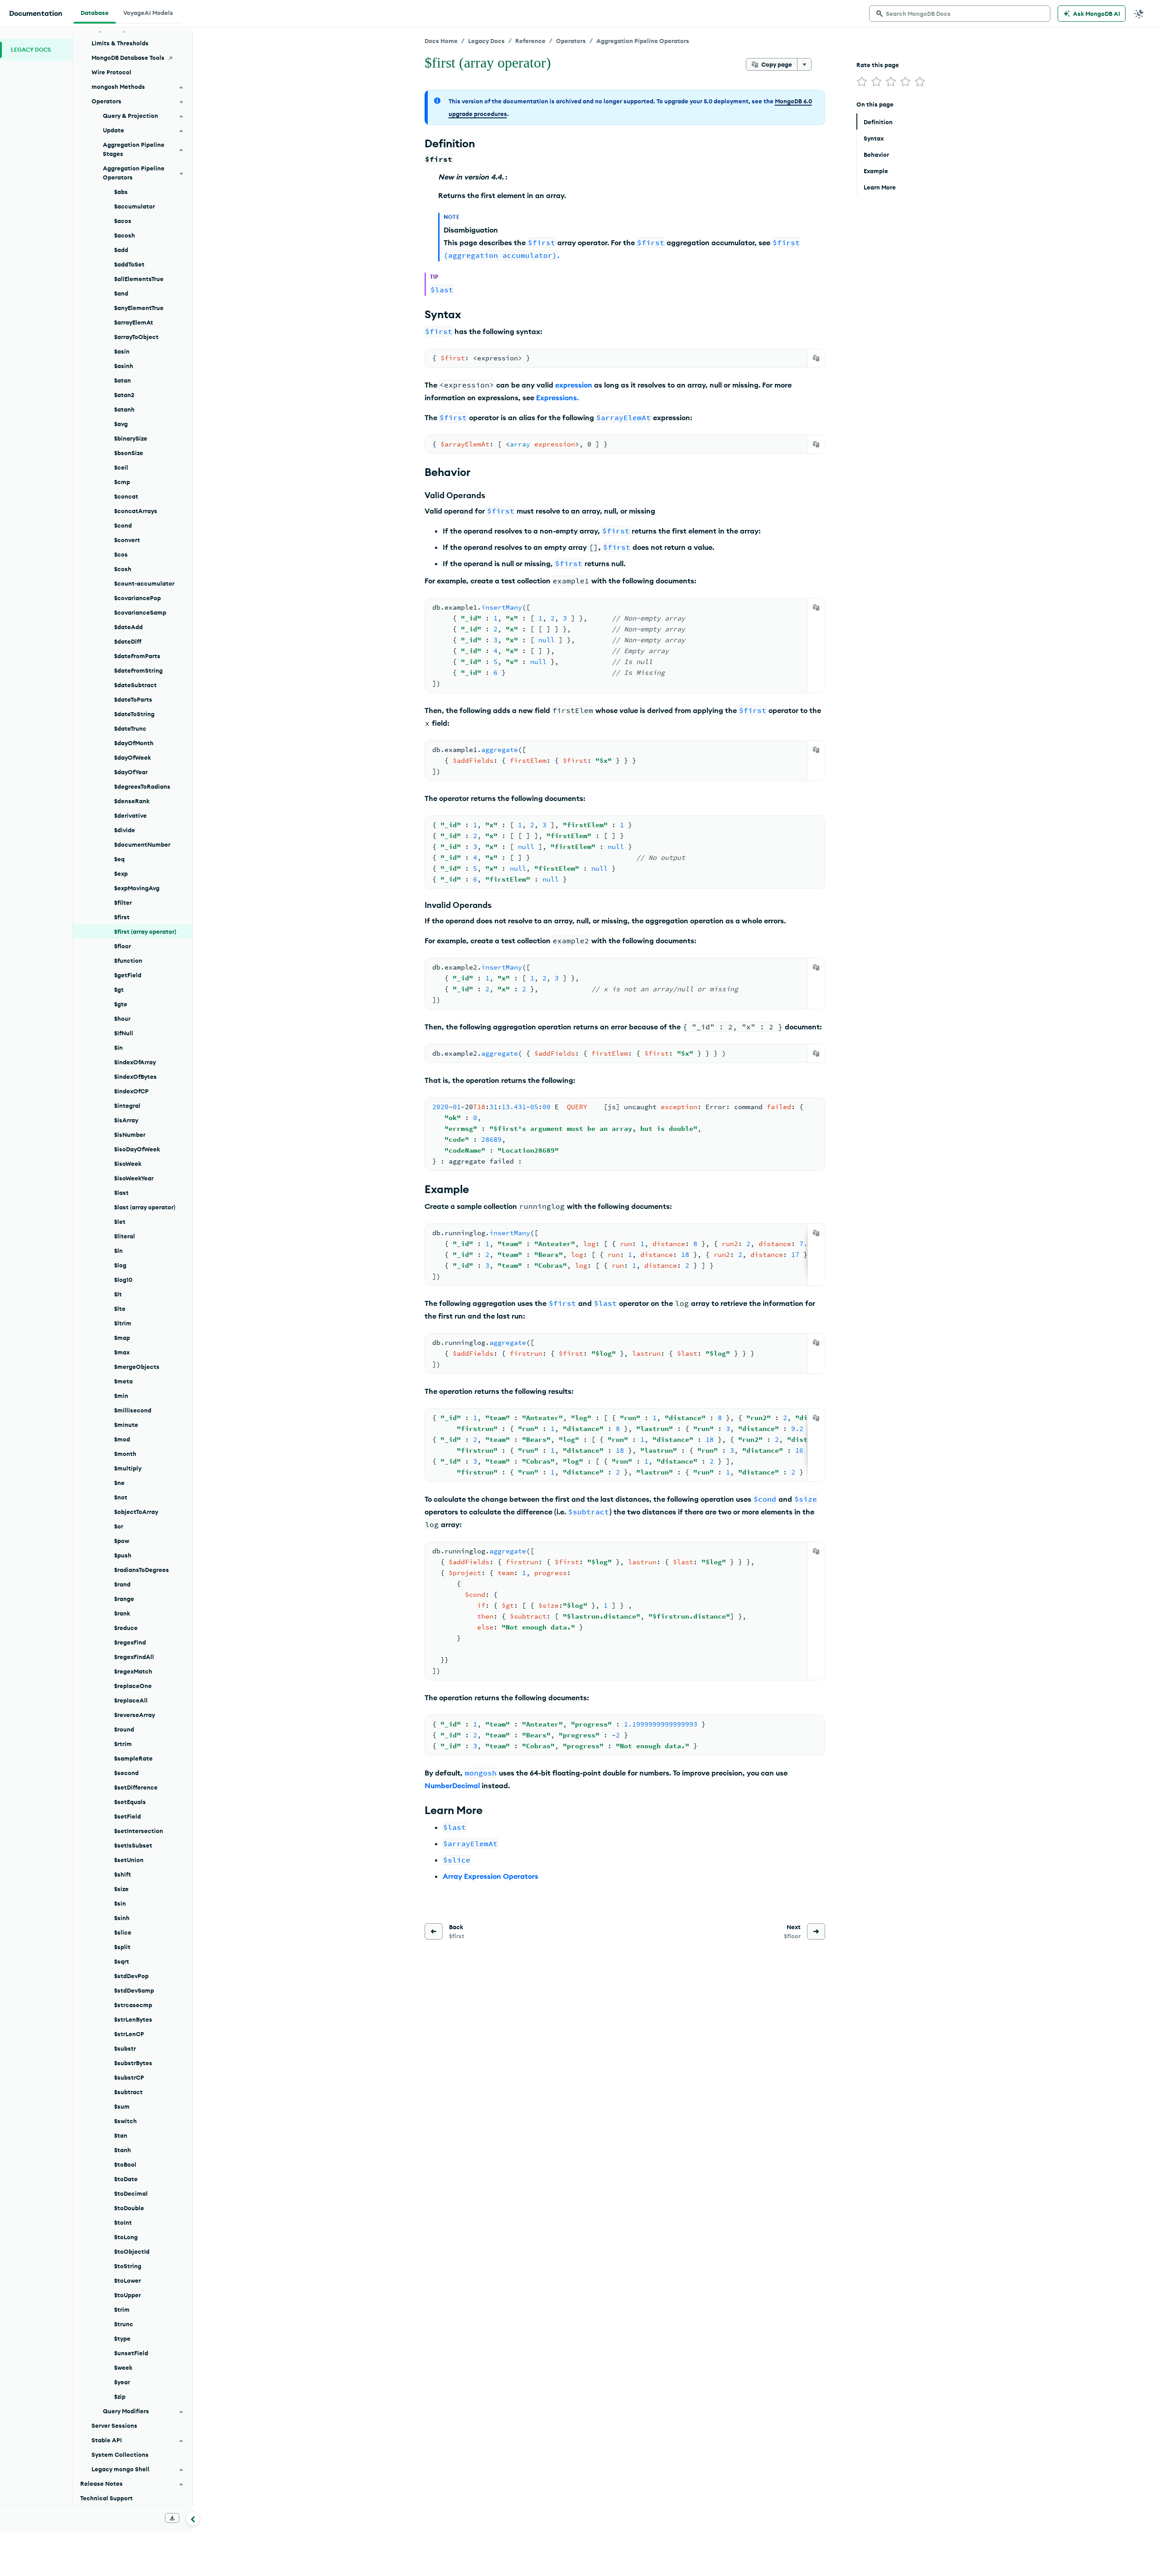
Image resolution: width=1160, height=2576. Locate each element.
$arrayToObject (136, 337)
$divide (125, 830)
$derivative (130, 815)
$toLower (128, 2280)
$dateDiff (128, 641)
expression (574, 385)
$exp (121, 873)
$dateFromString (138, 670)
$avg (121, 424)
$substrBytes (133, 2063)
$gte (121, 1004)
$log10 (123, 1280)
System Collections (120, 2455)
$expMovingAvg (137, 888)
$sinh (122, 1918)
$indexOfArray (135, 1062)
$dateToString (134, 714)
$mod (122, 1439)
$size (121, 1889)
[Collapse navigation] (193, 2518)
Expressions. (557, 398)
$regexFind (130, 1642)
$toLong (126, 2237)
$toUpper (128, 2295)
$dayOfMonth (134, 743)
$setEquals (130, 1802)
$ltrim (123, 1323)
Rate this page (878, 65)
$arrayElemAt (134, 322)
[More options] (804, 64)
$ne (119, 1483)
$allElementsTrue (139, 279)
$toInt (123, 2222)
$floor (123, 946)
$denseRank (132, 801)
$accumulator (135, 206)
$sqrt (122, 1961)
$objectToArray (136, 1512)
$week (123, 2367)
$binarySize (131, 438)
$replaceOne (133, 1686)
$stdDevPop (131, 1976)
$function (128, 961)
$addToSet (129, 264)
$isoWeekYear (134, 1178)
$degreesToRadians (142, 786)
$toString (128, 2266)
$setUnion (129, 1860)
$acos (123, 221)
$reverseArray (135, 1715)
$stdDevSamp (134, 1990)
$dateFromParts (137, 656)
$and (121, 293)
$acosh (125, 235)
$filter (123, 902)
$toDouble (129, 2208)
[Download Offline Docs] (172, 2518)
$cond (123, 525)
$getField (128, 975)
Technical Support (106, 2498)
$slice (123, 1932)
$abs (121, 192)
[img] (862, 82)
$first (122, 917)
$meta (123, 1381)
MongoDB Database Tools (128, 58)
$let (120, 1222)
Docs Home (441, 41)
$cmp (122, 482)
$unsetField (131, 2353)
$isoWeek (128, 1164)
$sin (120, 1903)
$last (121, 1193)
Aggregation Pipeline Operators (643, 41)
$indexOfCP (131, 1091)
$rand (122, 1584)
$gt (119, 990)
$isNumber (130, 1135)
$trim (122, 2309)
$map (122, 1338)
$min (121, 1396)
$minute (126, 1425)
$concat (126, 496)
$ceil (121, 467)
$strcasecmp (133, 2005)
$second (126, 1773)
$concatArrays (136, 511)
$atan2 (124, 395)
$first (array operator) (145, 931)
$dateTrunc (130, 728)
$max (122, 1352)
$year (122, 2382)
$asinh (124, 366)
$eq (119, 859)
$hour (122, 1019)
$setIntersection (139, 1831)
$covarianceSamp (140, 612)
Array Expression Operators (491, 1876)
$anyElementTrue (139, 308)
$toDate (126, 2179)
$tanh (123, 2150)
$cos (121, 554)
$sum (122, 2106)
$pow (122, 1541)
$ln (118, 1251)
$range (124, 1599)
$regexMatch (133, 1671)
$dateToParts (133, 699)
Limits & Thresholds (120, 43)
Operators (571, 41)
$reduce (126, 1628)
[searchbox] (960, 14)
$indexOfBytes (135, 1077)
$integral (127, 1106)
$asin (122, 351)
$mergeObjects (137, 1367)
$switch (126, 2121)
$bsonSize (129, 453)
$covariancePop (138, 598)
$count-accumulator (144, 583)
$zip (120, 2397)
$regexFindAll (134, 1657)
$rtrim (123, 1744)
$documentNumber (142, 844)
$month (125, 1454)
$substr (125, 2048)
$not (121, 1497)
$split (122, 1947)
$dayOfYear (131, 772)
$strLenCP (129, 2034)
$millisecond (133, 1410)
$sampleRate (133, 1758)
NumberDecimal (452, 1785)
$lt (118, 1294)
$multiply (128, 1468)
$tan (121, 2135)
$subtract (128, 2092)
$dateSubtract (135, 685)
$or (119, 1526)
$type (122, 2338)
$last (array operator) (145, 1207)
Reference (530, 41)
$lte (120, 1309)
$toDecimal (131, 2193)
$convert (127, 540)
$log (120, 1265)
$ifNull (124, 1033)
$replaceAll (131, 1700)
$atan (123, 380)
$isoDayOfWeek (137, 1149)
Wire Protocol (111, 72)
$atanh (124, 409)
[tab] (95, 12)
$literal (125, 1236)
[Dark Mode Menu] (1139, 14)
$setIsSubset (133, 1845)
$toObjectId (132, 2251)
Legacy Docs (486, 41)
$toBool (125, 2164)
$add (121, 250)
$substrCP (129, 2077)
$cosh (123, 569)
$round (124, 1729)
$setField (128, 1816)
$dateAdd (128, 627)
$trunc (124, 2324)
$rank (122, 1613)
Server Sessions (114, 2426)
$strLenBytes (133, 2019)
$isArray (126, 1120)
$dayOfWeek (133, 757)
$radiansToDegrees (142, 1570)
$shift (123, 1874)
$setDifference (136, 1787)
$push (123, 1555)
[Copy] (816, 358)
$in (118, 1048)
